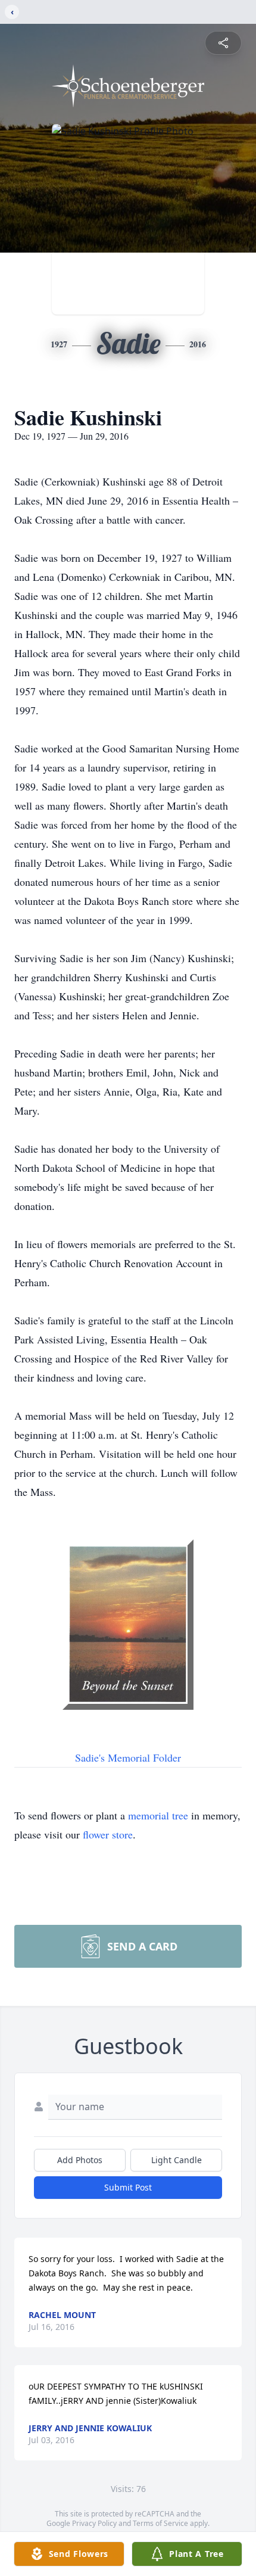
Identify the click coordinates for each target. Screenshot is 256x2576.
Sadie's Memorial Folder (128, 1757)
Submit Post (128, 2187)
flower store (108, 1834)
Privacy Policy (94, 2523)
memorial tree (158, 1815)
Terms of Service (160, 2523)
